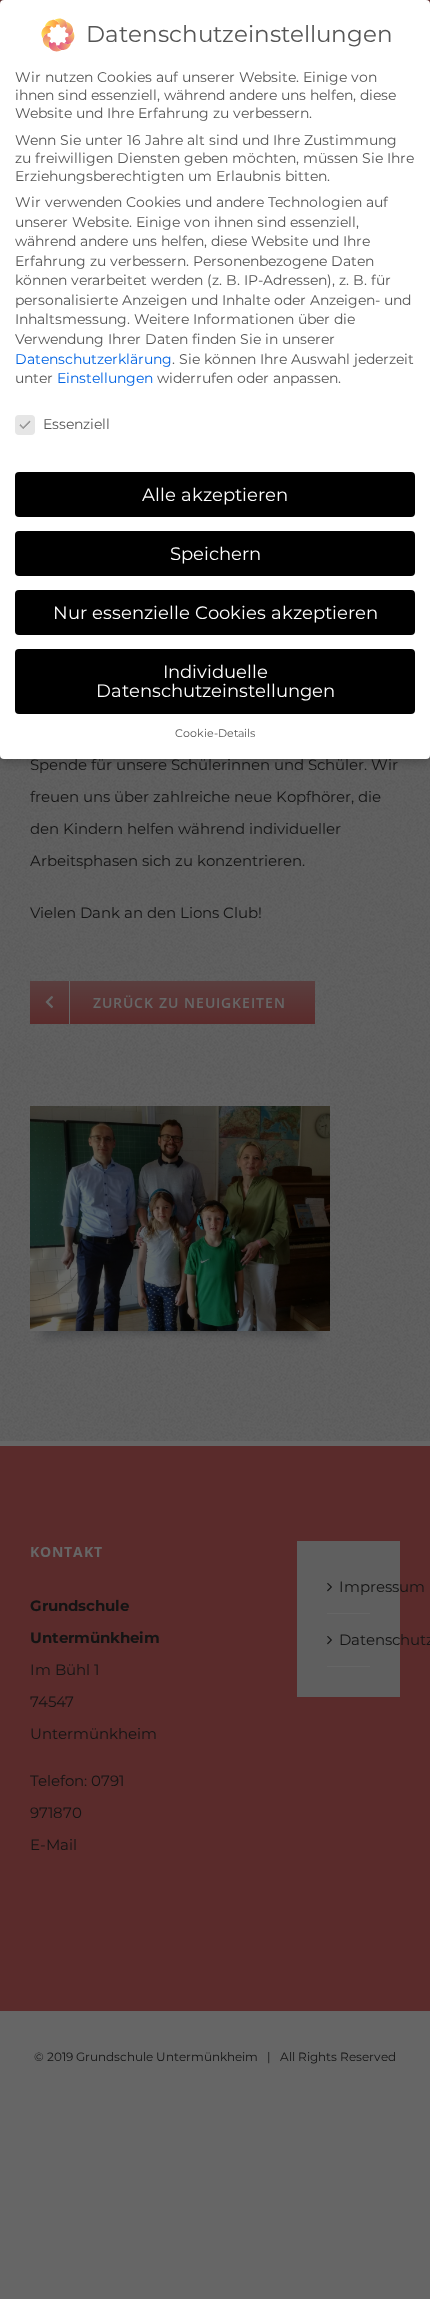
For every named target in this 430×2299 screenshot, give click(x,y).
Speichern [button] (215, 553)
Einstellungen (105, 378)
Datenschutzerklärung (93, 359)
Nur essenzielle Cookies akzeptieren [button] (215, 612)
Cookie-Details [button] (215, 733)
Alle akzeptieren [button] (215, 494)
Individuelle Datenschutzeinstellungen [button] (215, 681)
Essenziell (76, 424)
